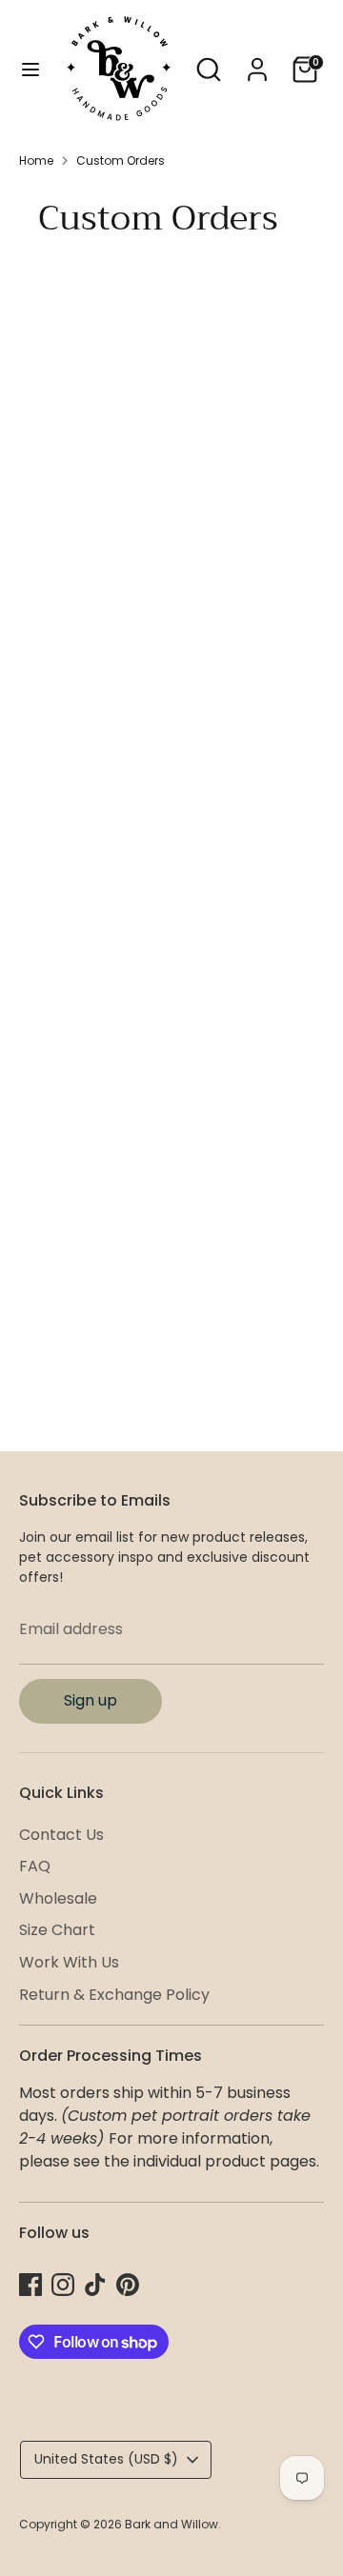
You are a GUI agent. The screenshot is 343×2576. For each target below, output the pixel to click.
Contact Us (61, 1835)
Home (36, 160)
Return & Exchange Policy (114, 1995)
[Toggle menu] (30, 70)
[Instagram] (63, 2285)
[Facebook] (30, 2285)
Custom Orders (121, 160)
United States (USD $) (106, 2459)
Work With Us (69, 1962)
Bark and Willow (171, 2524)
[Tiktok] (95, 2285)
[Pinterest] (128, 2285)
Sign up (91, 1700)
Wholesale (58, 1898)
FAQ (35, 1866)
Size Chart (57, 1930)
